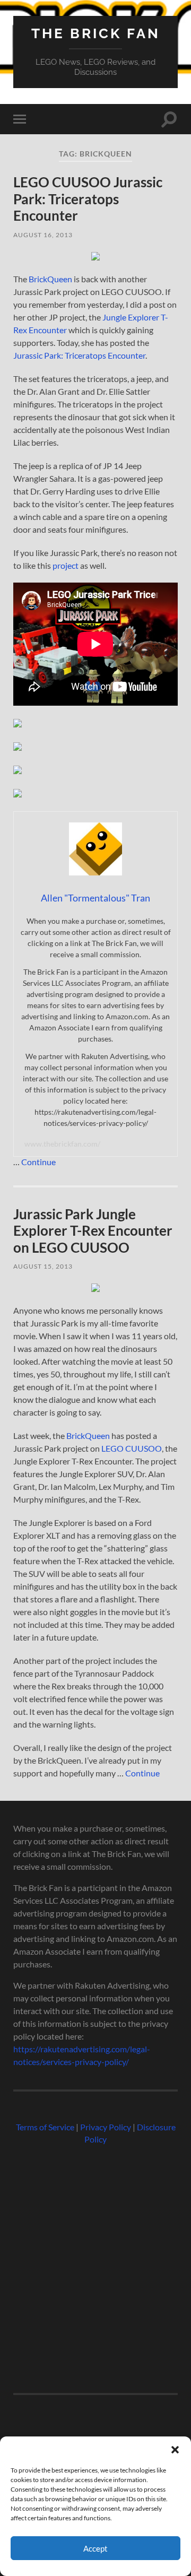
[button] (175, 2450)
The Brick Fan (96, 33)
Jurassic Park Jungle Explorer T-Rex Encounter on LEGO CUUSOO (93, 1231)
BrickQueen (50, 279)
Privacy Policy (106, 2127)
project (66, 565)
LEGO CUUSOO (132, 1448)
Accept (95, 2548)
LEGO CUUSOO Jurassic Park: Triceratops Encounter (88, 199)
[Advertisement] (95, 2265)
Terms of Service (45, 2127)
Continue (38, 1162)
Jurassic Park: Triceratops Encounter (79, 355)
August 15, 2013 (43, 1266)
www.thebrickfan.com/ (62, 1144)
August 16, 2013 (43, 235)
